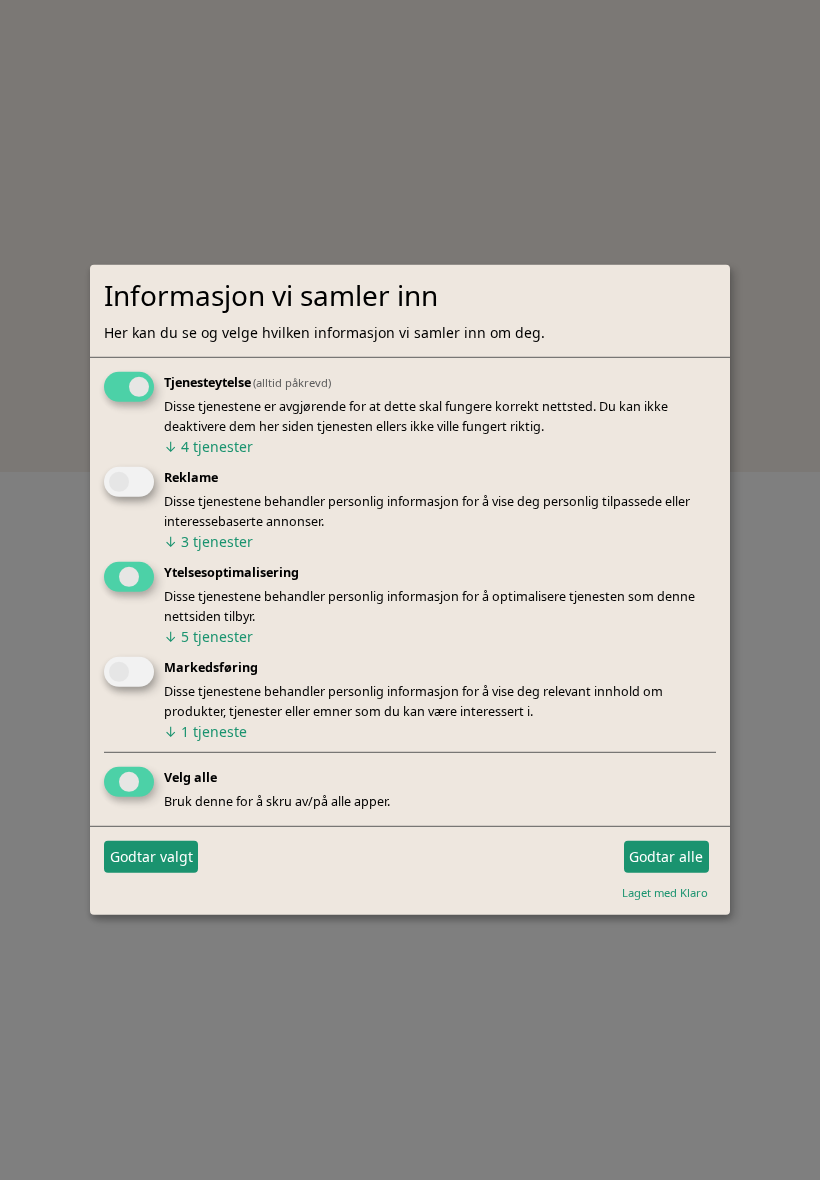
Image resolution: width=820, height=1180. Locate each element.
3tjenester (208, 541)
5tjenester (208, 636)
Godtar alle (666, 856)
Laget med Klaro (665, 891)
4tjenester (208, 446)
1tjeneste (205, 731)
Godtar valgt (151, 856)
